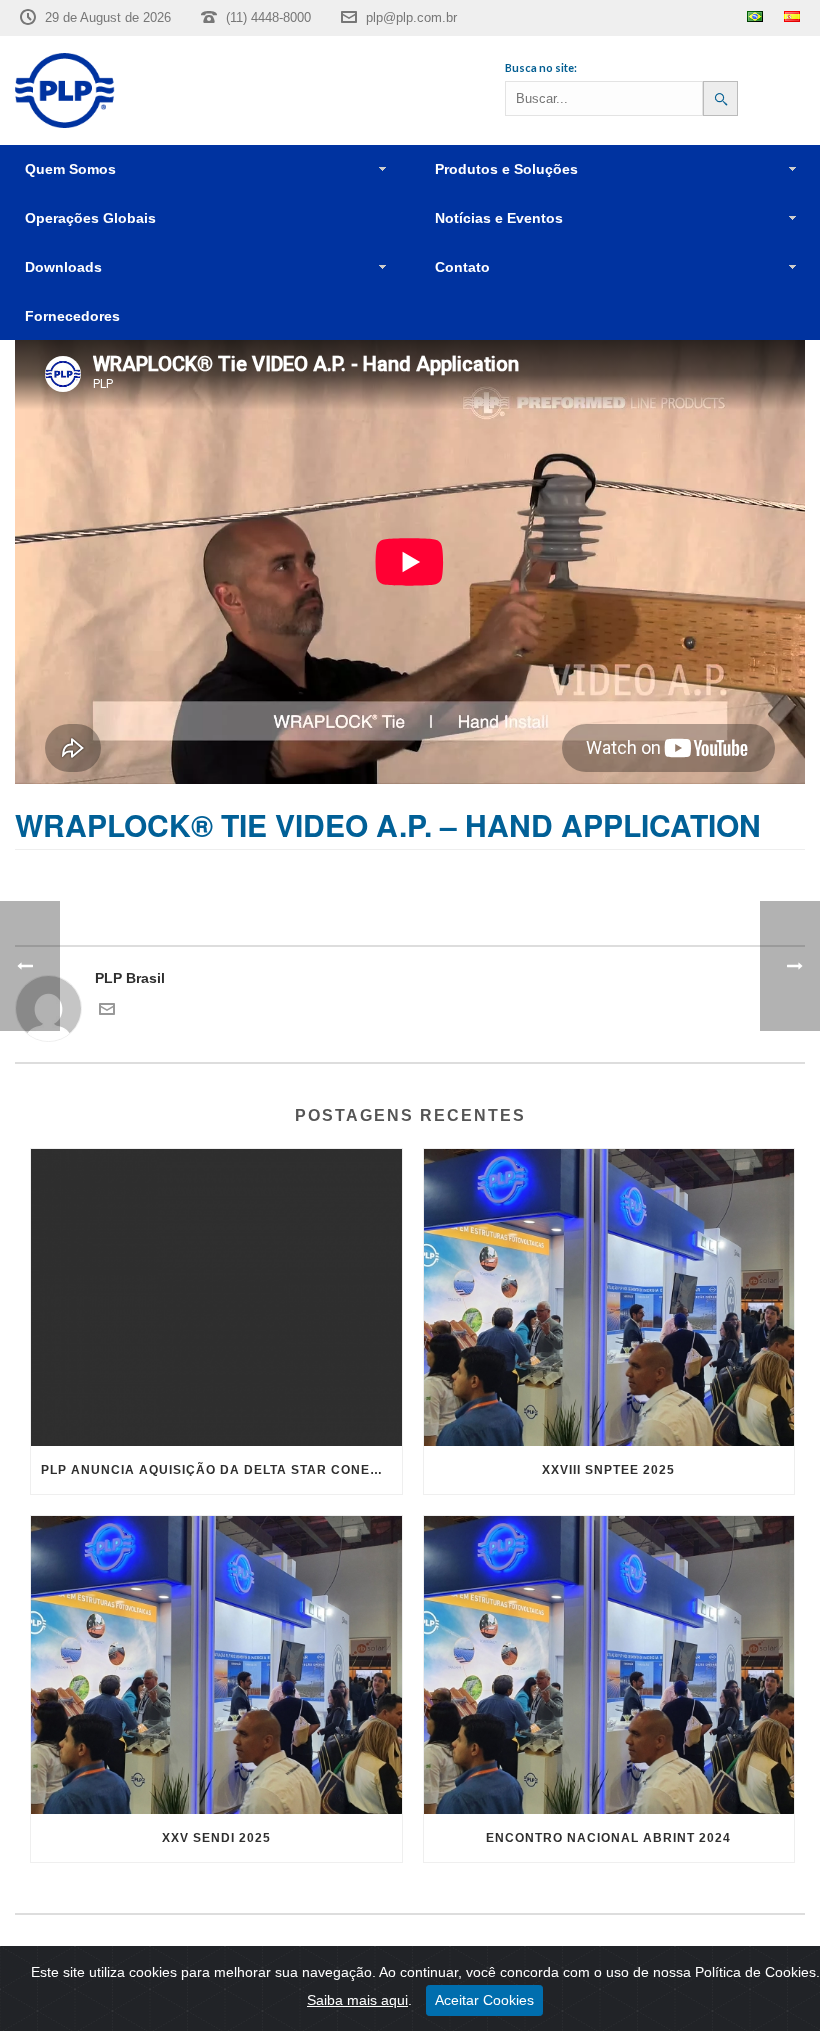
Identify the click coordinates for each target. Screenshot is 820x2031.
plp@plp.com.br (411, 17)
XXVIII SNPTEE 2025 (608, 1470)
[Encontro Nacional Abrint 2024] (609, 1665)
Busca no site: (541, 67)
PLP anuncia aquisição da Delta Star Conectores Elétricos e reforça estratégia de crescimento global (221, 1470)
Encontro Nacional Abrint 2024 (608, 1838)
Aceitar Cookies (484, 2000)
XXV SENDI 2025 (216, 1838)
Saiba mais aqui (357, 2000)
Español (792, 16)
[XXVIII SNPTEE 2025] (609, 1298)
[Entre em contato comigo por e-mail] (107, 1012)
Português (755, 16)
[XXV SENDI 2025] (216, 1665)
